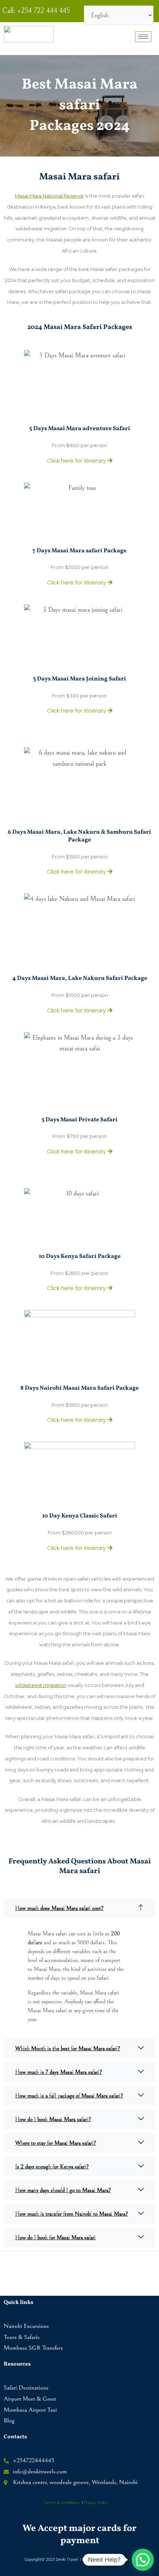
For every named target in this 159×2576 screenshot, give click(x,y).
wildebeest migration (41, 1685)
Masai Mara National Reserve (49, 196)
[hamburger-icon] (143, 37)
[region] (79, 2518)
